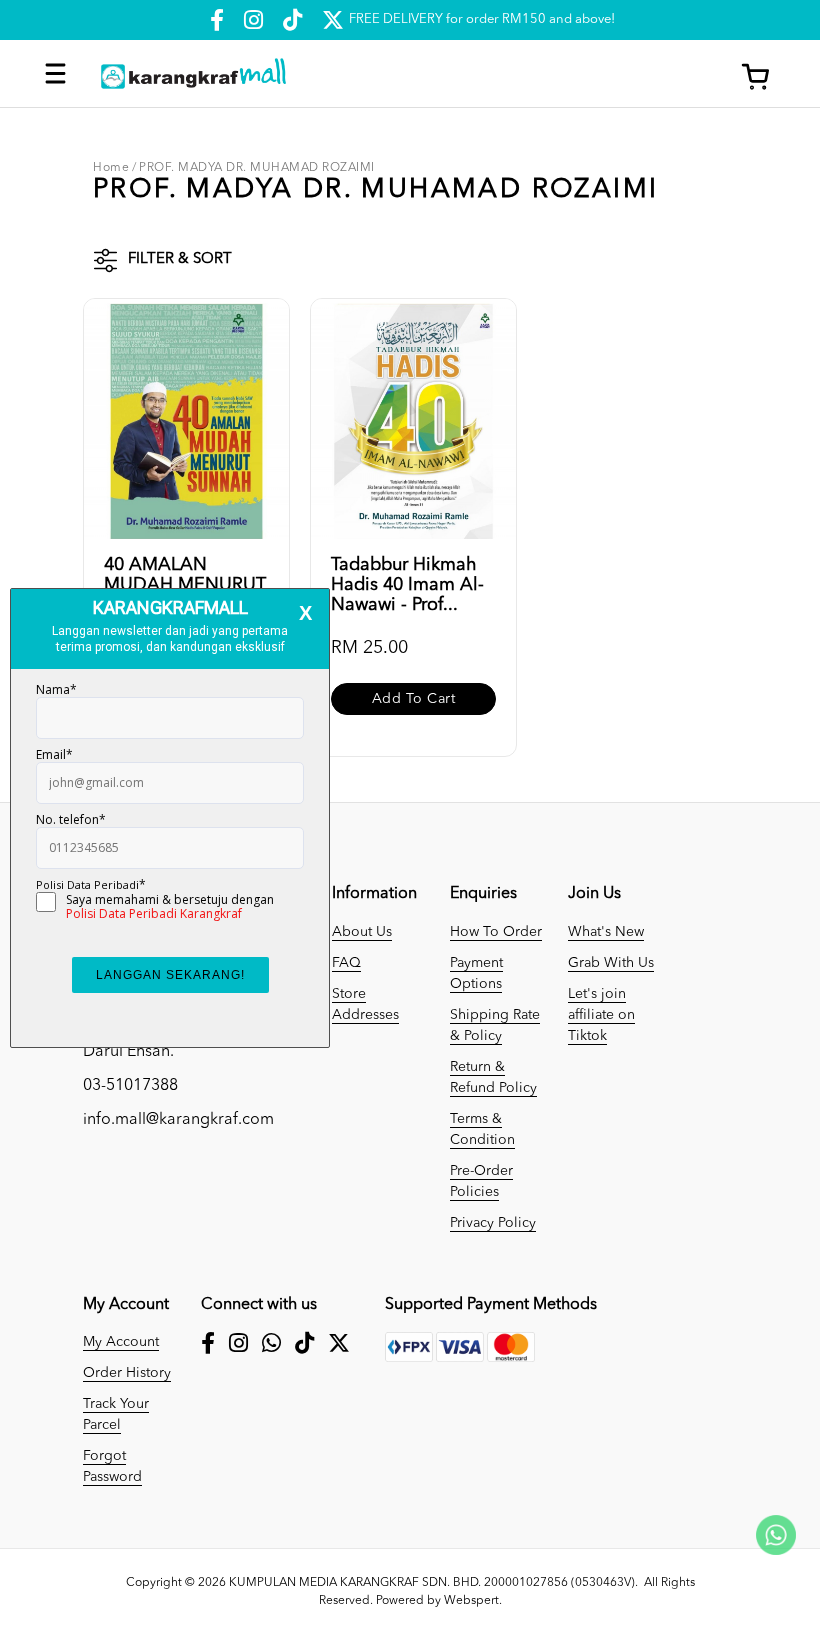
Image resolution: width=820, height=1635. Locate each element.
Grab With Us (611, 963)
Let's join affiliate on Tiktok (601, 1015)
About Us (362, 932)
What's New (606, 932)
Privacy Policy (493, 1223)
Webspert (471, 1601)
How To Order (496, 932)
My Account (121, 1342)
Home (111, 168)
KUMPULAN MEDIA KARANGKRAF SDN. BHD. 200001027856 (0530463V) (432, 1583)
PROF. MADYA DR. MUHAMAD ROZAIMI (257, 168)
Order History (127, 1373)
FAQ (346, 963)
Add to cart (414, 699)
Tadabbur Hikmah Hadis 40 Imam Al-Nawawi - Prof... (407, 585)
